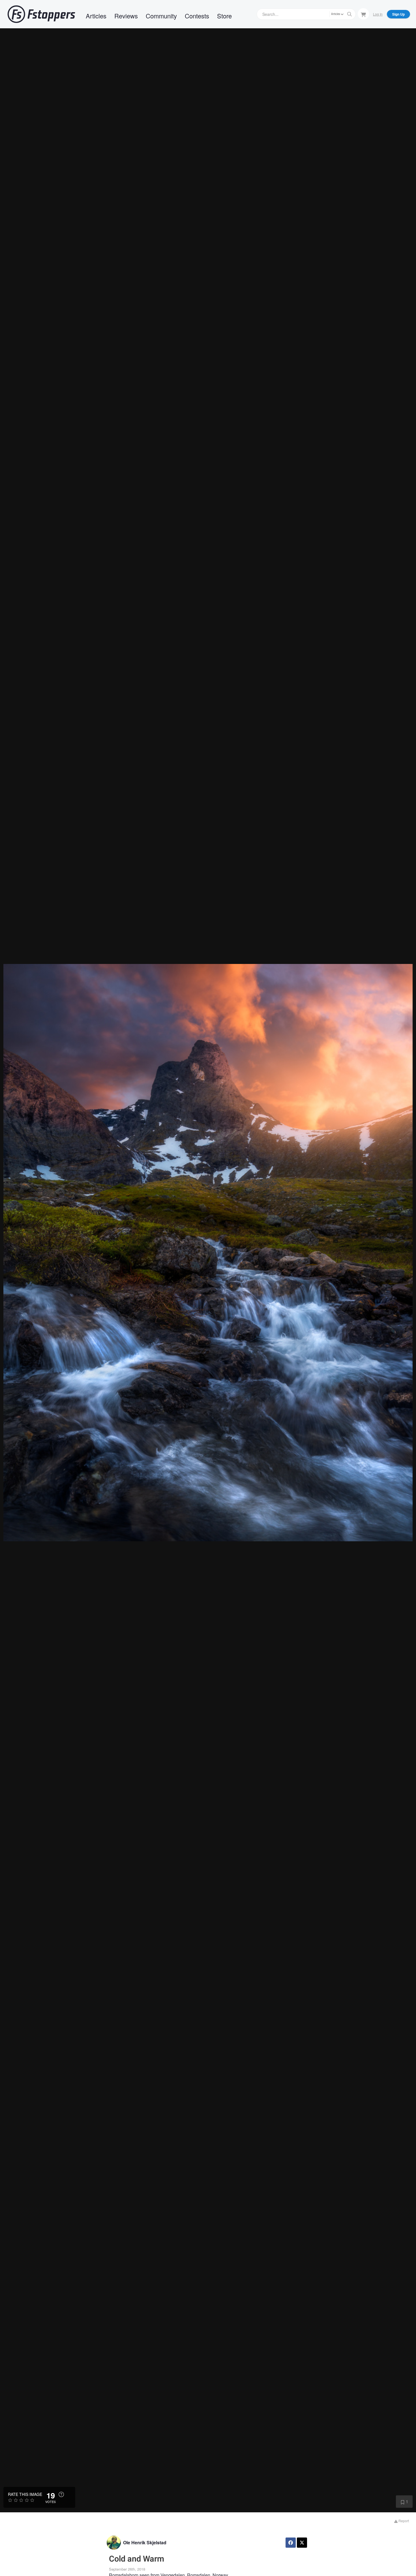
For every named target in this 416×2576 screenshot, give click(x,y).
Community (161, 16)
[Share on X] (302, 2543)
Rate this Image (25, 2494)
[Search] (349, 14)
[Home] (41, 14)
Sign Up (398, 14)
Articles (96, 16)
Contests (197, 16)
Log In (378, 14)
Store (224, 16)
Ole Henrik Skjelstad (145, 2542)
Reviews (126, 16)
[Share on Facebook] (291, 2543)
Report (403, 2521)
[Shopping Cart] (363, 14)
